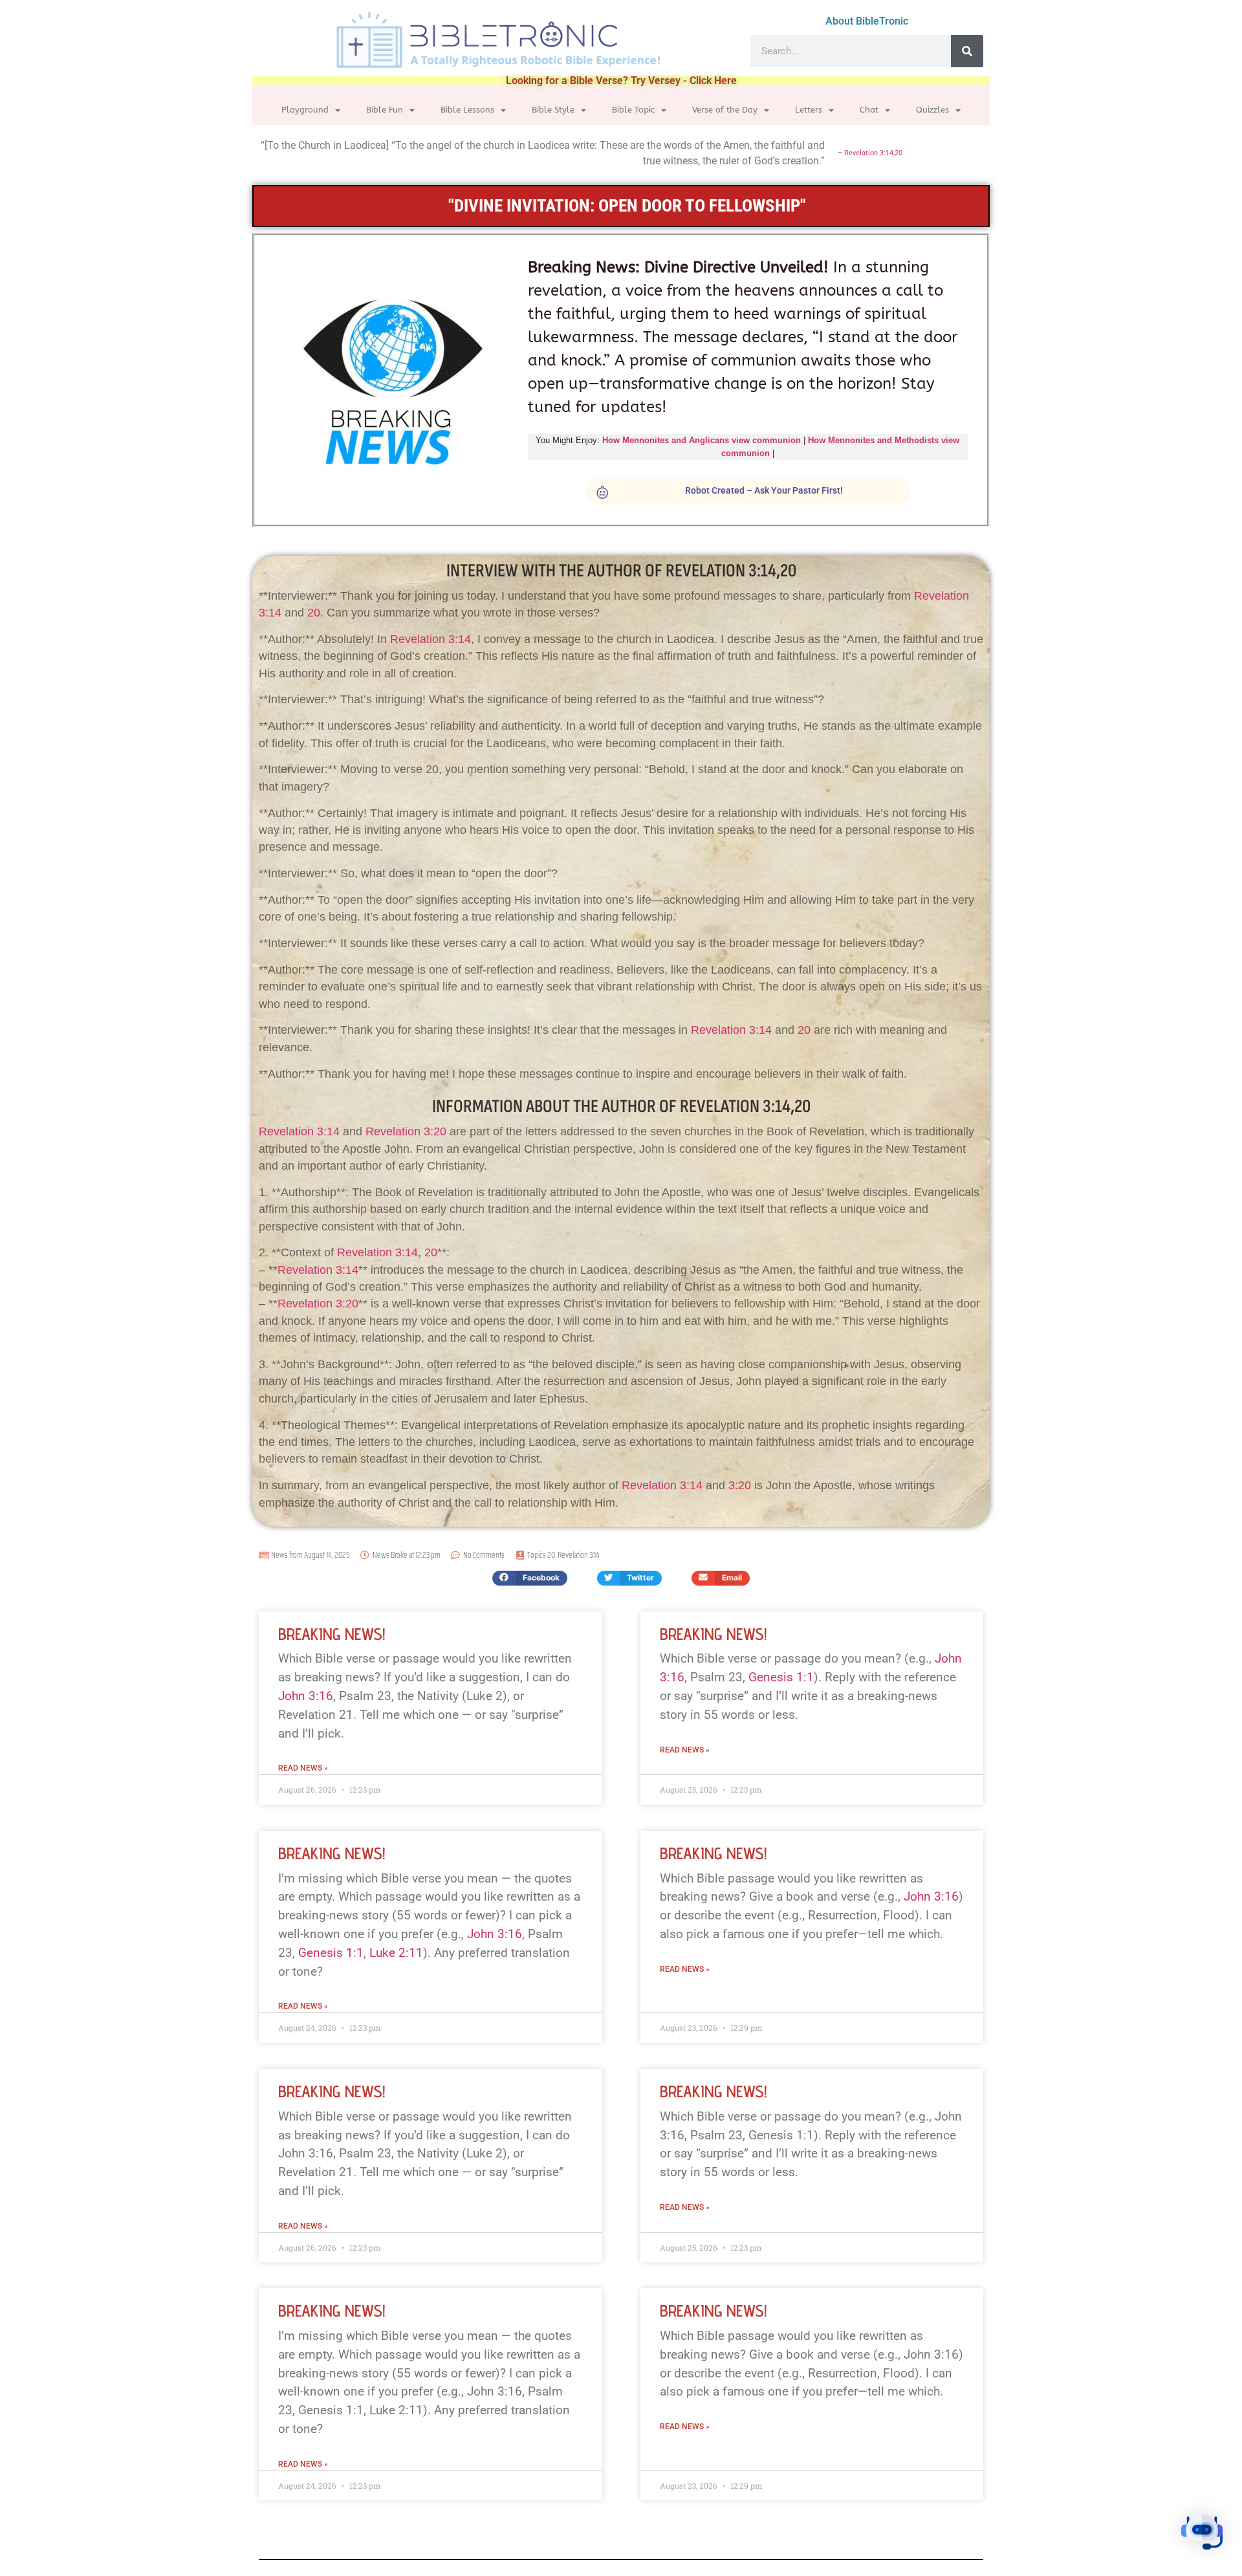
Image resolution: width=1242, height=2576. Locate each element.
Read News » (303, 1768)
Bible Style (553, 110)
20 (899, 153)
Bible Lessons (467, 110)
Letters (809, 110)
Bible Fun (385, 110)
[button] (530, 1578)
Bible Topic (633, 110)
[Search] (967, 51)
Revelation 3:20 (406, 1131)
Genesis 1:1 (781, 1677)
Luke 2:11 (396, 1953)
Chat (869, 110)
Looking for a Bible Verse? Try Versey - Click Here (621, 81)
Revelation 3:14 (869, 153)
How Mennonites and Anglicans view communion (702, 440)
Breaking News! (332, 1634)
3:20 (740, 1485)
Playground (305, 110)
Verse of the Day (725, 110)
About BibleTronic (867, 21)
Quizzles (932, 110)
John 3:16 (306, 1696)
